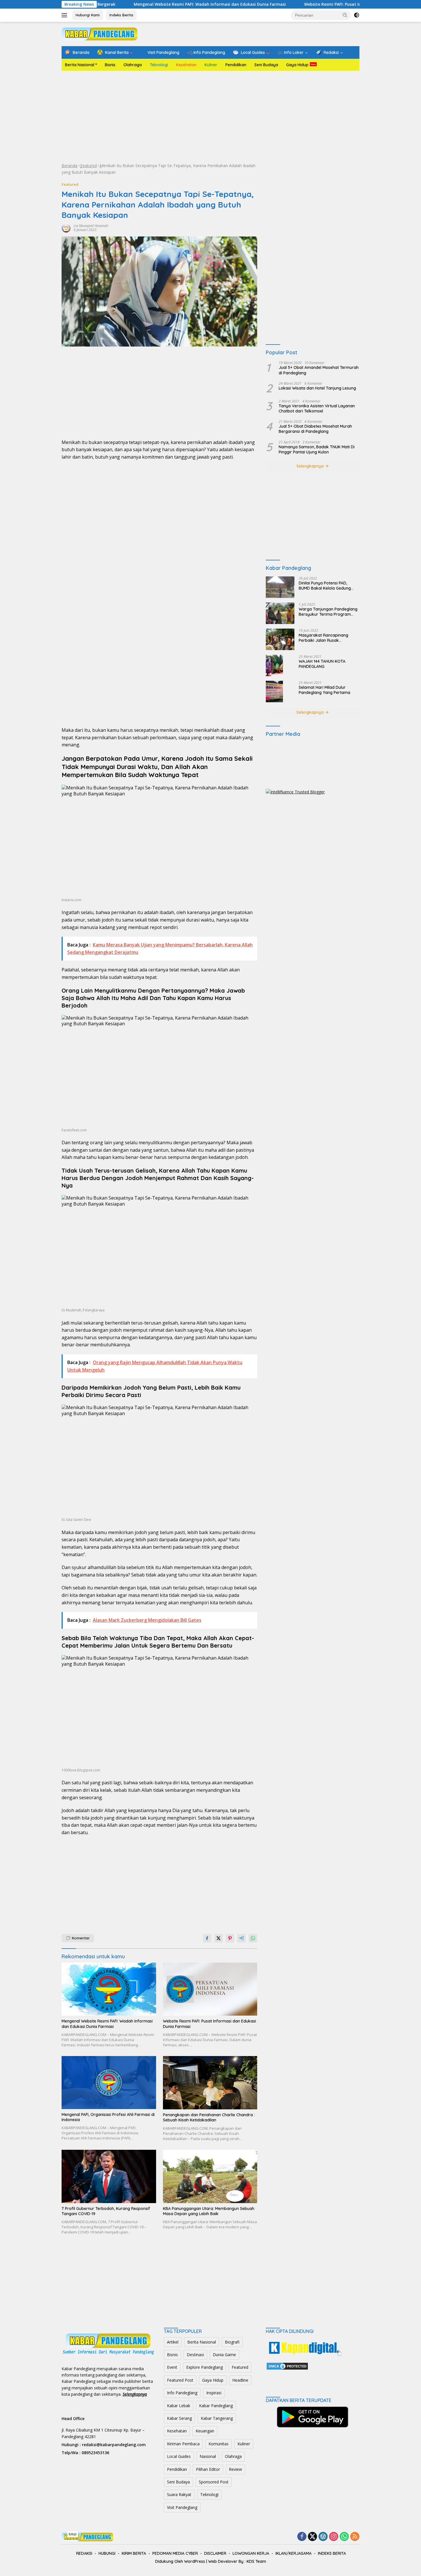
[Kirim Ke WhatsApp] (253, 1938)
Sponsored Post (214, 2482)
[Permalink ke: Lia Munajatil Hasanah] (66, 227)
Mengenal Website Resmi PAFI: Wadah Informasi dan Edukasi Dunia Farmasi (133, 4)
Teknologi (159, 65)
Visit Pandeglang (182, 2507)
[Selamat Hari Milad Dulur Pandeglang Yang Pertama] (274, 692)
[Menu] (65, 15)
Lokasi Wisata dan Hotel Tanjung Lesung (317, 388)
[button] (345, 15)
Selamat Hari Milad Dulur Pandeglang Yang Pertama (324, 690)
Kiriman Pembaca (183, 2444)
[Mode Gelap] (357, 15)
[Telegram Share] (241, 1938)
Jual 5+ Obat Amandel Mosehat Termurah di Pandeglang (319, 370)
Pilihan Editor (208, 2469)
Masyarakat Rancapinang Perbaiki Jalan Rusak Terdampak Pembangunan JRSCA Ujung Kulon (324, 638)
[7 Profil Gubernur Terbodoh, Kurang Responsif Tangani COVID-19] (109, 2176)
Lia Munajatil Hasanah (91, 226)
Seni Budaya (266, 65)
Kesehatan (186, 65)
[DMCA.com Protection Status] (287, 2365)
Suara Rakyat (179, 2494)
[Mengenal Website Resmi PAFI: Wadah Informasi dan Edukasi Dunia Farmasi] (109, 1989)
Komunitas (219, 2444)
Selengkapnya (311, 466)
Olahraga (133, 65)
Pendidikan (236, 65)
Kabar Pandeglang (216, 2406)
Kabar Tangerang (217, 2418)
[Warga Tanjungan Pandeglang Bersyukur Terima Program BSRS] (280, 613)
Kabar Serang (179, 2418)
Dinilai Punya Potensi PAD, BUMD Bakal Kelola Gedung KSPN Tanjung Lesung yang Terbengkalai (325, 586)
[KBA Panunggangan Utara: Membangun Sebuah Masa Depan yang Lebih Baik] (210, 2176)
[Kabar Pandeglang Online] (100, 33)
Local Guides (179, 2456)
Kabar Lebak (179, 2406)
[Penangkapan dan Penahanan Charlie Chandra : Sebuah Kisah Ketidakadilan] (210, 2083)
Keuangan (205, 2431)
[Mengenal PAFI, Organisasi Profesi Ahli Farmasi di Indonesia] (109, 2082)
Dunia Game (224, 2355)
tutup (73, 2534)
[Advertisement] (210, 117)
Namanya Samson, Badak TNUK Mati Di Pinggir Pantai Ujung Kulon (317, 449)
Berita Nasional (80, 65)
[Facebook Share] (207, 1938)
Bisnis (110, 65)
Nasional (208, 2456)
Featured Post (180, 2380)
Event (172, 2367)
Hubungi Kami (88, 15)
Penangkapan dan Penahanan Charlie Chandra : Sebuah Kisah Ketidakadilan (209, 2117)
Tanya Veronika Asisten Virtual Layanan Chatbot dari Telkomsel (317, 408)
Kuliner (211, 65)
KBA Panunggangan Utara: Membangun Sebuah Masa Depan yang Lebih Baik (209, 2211)
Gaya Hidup (297, 65)
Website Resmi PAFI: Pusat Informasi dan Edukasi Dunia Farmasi (292, 4)
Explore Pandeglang (204, 2367)
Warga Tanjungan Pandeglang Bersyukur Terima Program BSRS (328, 612)
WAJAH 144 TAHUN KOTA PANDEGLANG (322, 664)
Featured (88, 166)
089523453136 (95, 2453)
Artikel (173, 2342)
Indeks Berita (121, 15)
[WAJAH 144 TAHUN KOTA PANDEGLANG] (274, 665)
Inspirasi (214, 2393)
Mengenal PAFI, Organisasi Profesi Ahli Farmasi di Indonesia (108, 2117)
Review (235, 2469)
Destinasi (195, 2355)
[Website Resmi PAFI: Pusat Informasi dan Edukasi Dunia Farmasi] (210, 1989)
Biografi (232, 2342)
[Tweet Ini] (219, 1938)
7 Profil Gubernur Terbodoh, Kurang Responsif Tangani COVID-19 (106, 2211)
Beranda (69, 166)
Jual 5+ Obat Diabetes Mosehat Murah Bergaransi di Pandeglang (315, 429)
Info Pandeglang (182, 2393)
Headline (240, 2380)
